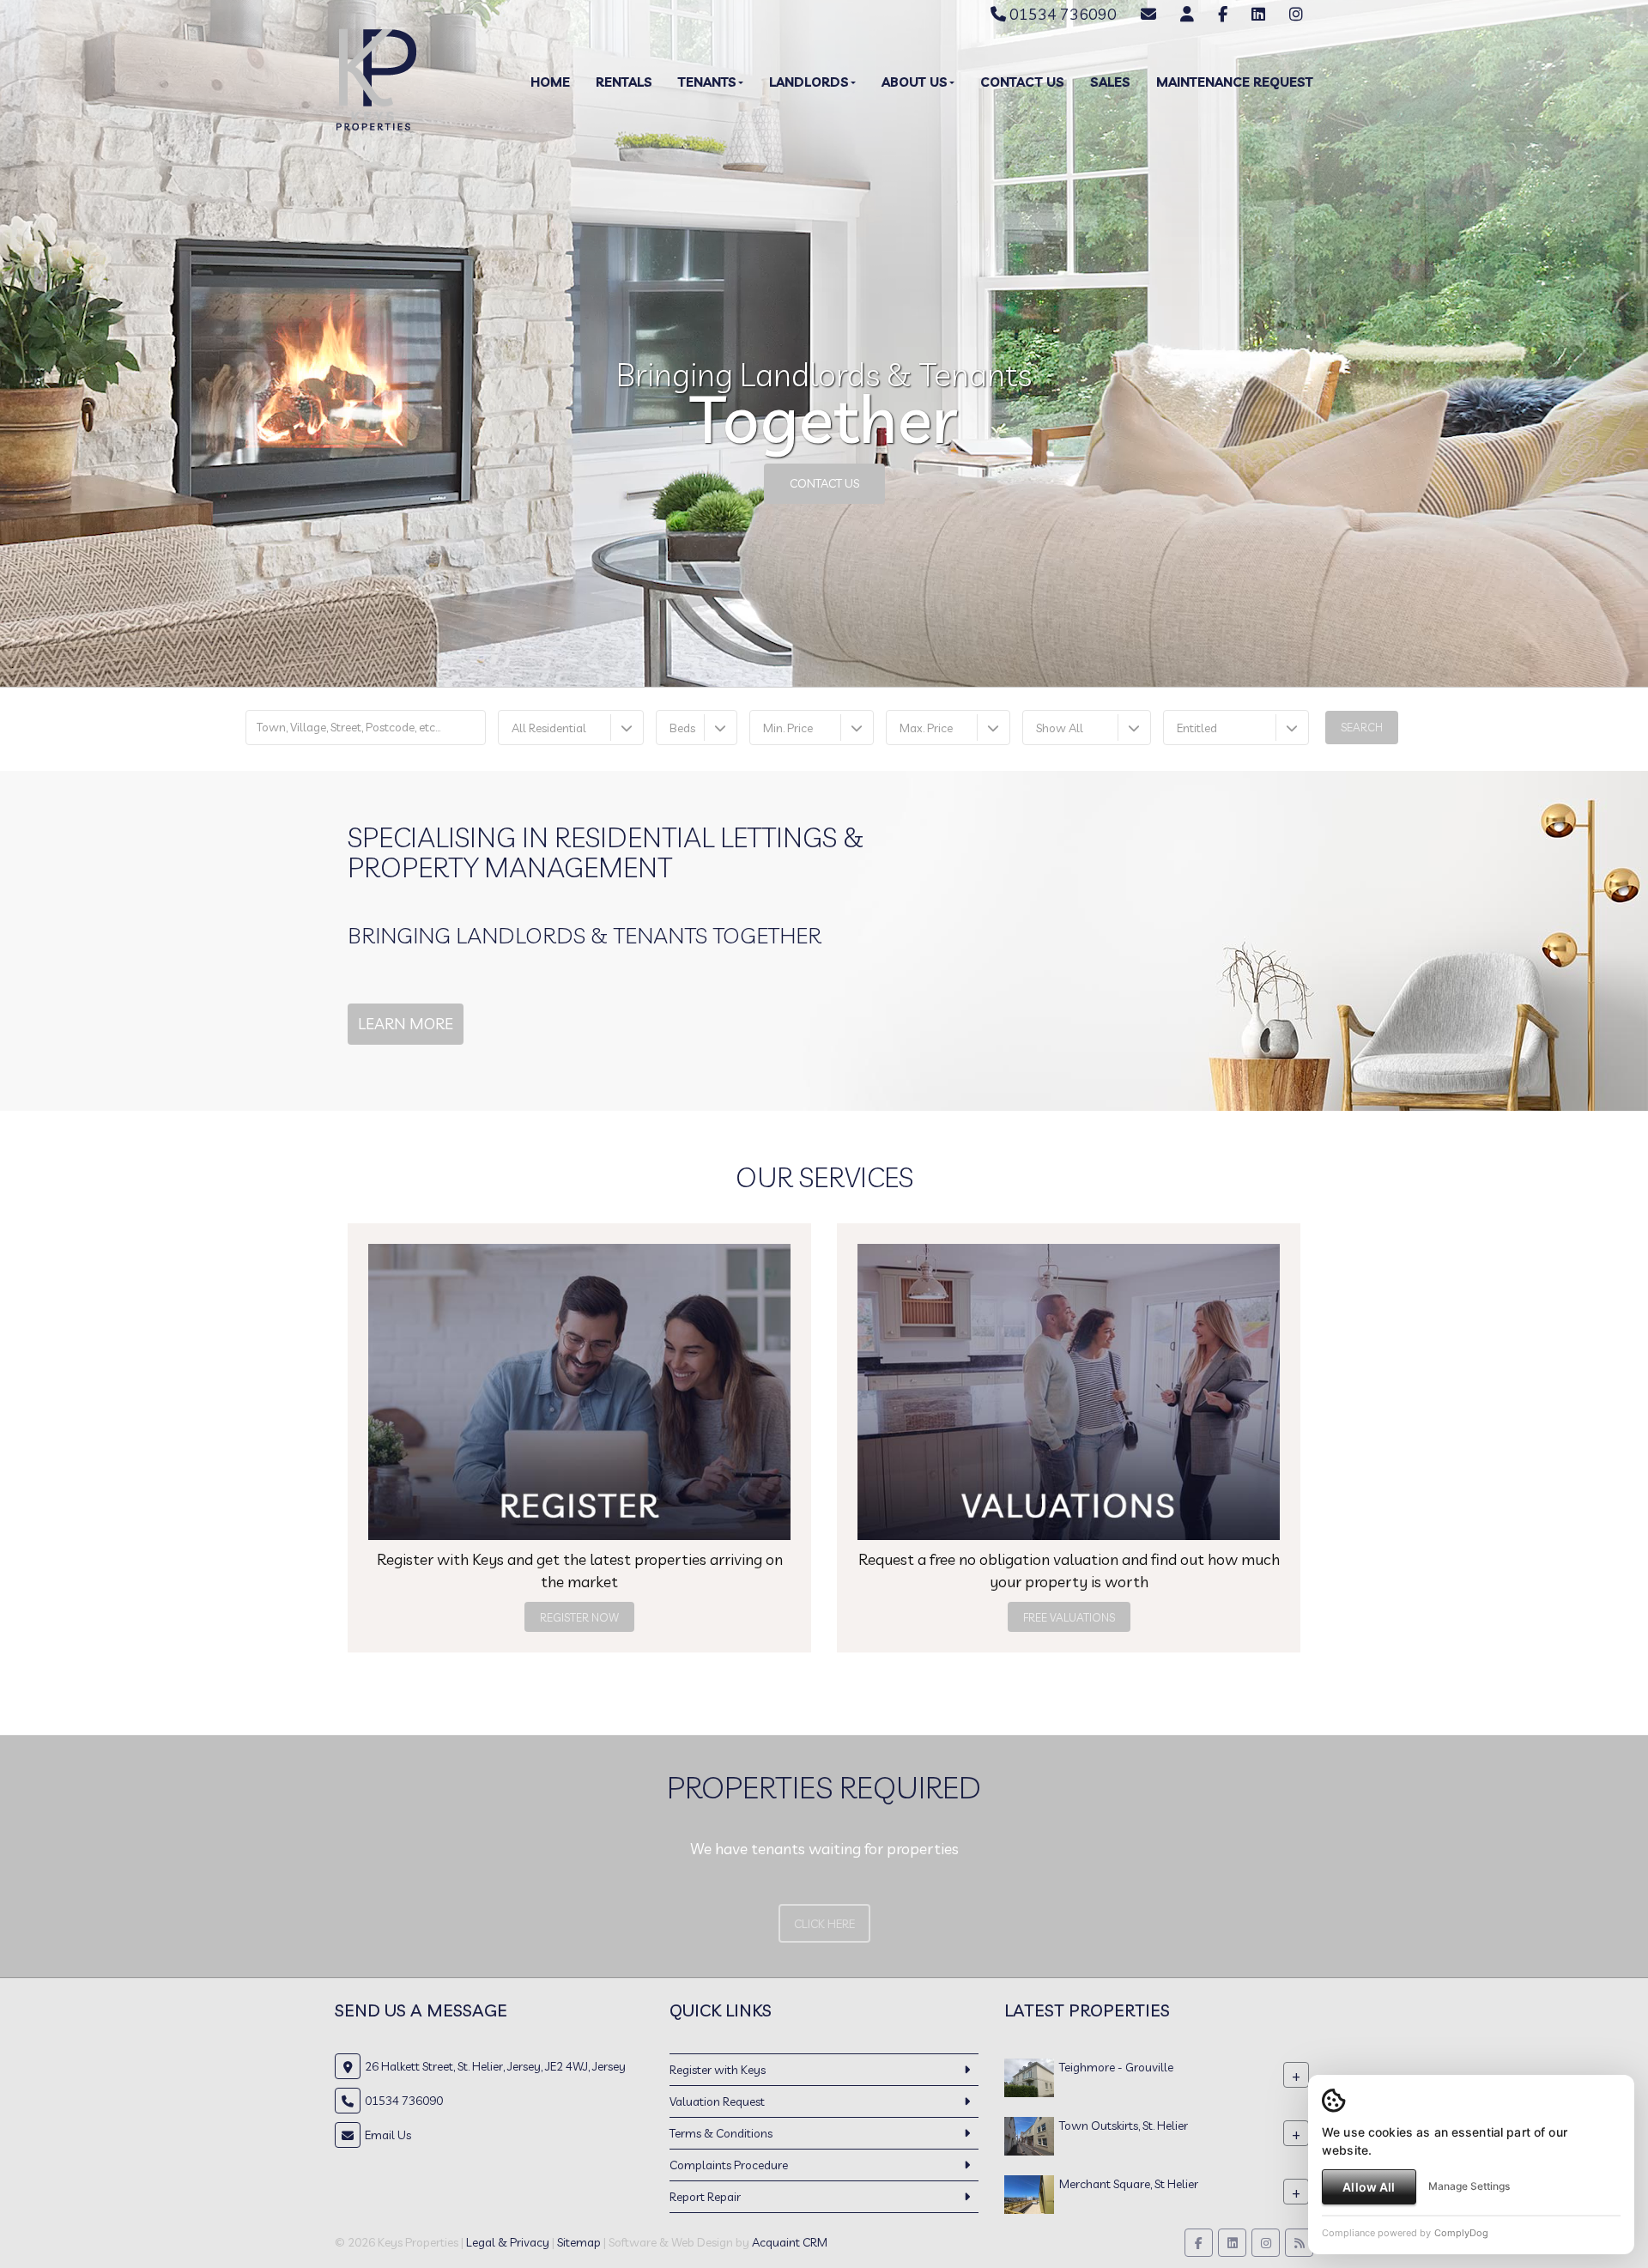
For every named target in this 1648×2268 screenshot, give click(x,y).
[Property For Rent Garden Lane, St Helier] (1029, 2135)
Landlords (809, 82)
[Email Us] (1148, 14)
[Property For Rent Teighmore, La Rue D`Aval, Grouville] (1029, 2077)
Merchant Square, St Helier (1129, 2184)
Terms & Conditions (721, 2133)
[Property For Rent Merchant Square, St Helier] (1029, 2193)
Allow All (1369, 2187)
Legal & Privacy (508, 2242)
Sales (1110, 82)
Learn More (406, 1024)
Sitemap (579, 2242)
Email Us (388, 2135)
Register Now (579, 1617)
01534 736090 (1061, 14)
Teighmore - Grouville (1116, 2067)
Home (550, 82)
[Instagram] (1296, 14)
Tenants (707, 82)
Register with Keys (718, 2070)
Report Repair (705, 2197)
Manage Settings (1469, 2186)
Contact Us (1022, 82)
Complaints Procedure (729, 2165)
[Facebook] (1223, 14)
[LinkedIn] (1258, 14)
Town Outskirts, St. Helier (1124, 2125)
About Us (915, 82)
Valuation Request (717, 2101)
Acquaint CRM (790, 2242)
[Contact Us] (1187, 14)
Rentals (624, 82)
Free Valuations (1069, 1617)
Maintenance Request (1235, 82)
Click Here (824, 1924)
